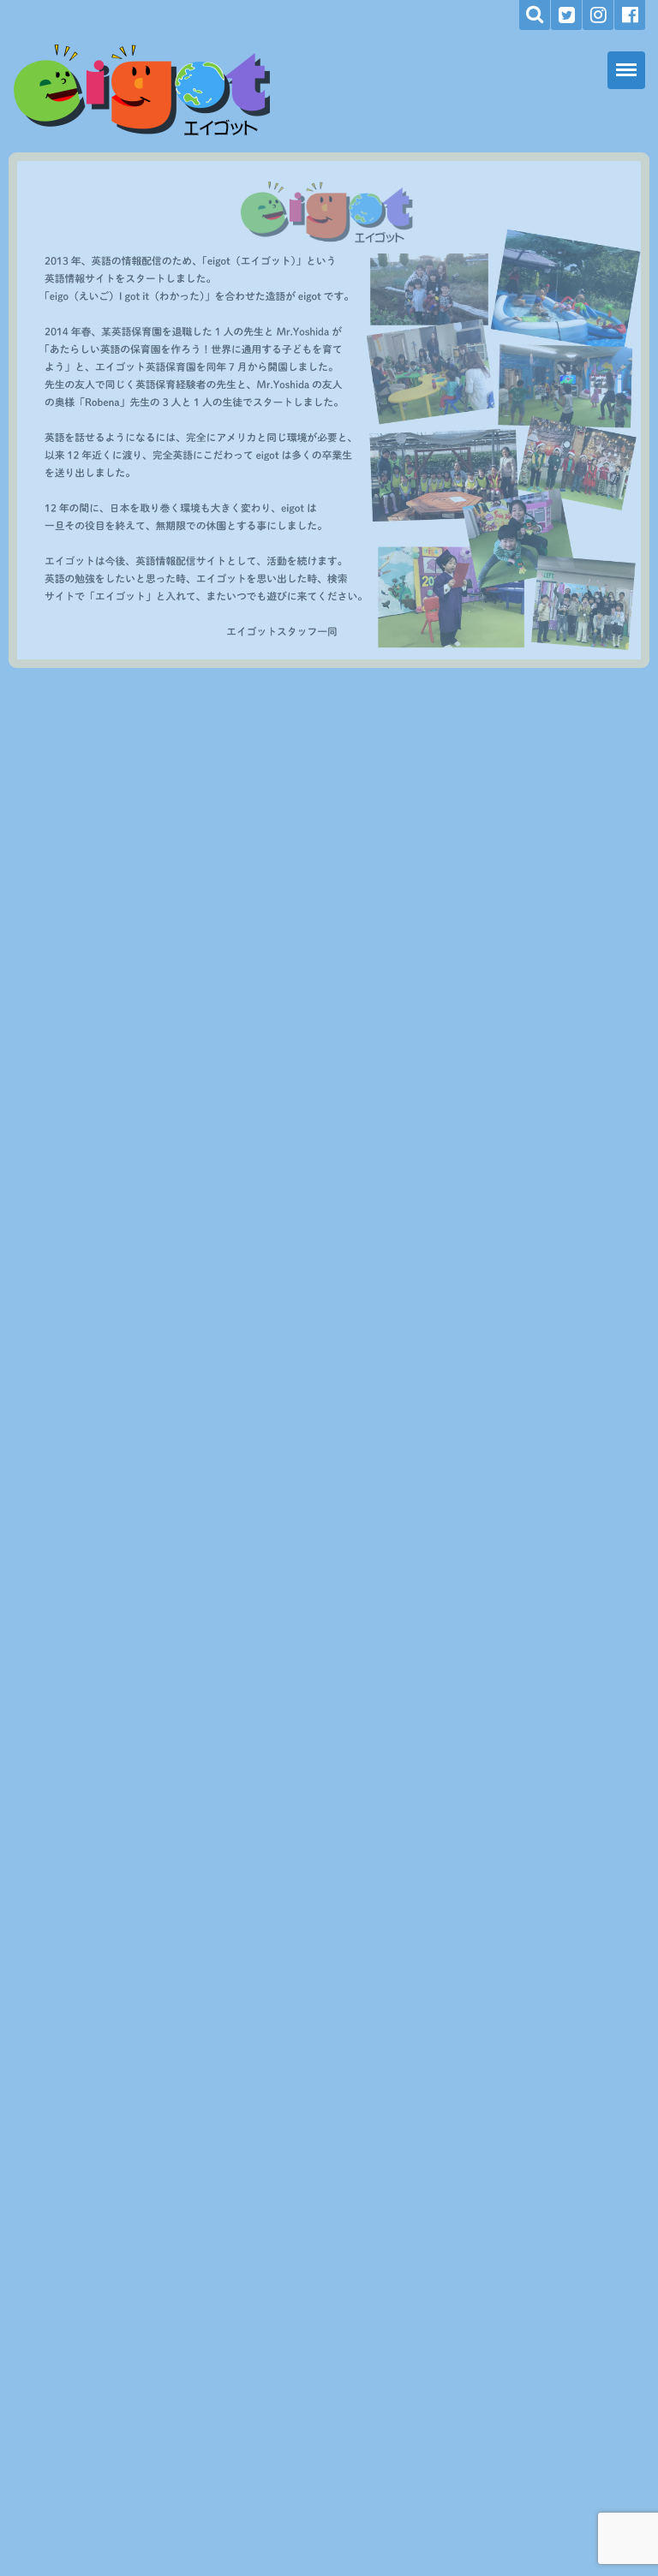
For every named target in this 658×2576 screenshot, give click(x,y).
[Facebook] (630, 15)
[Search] (535, 15)
